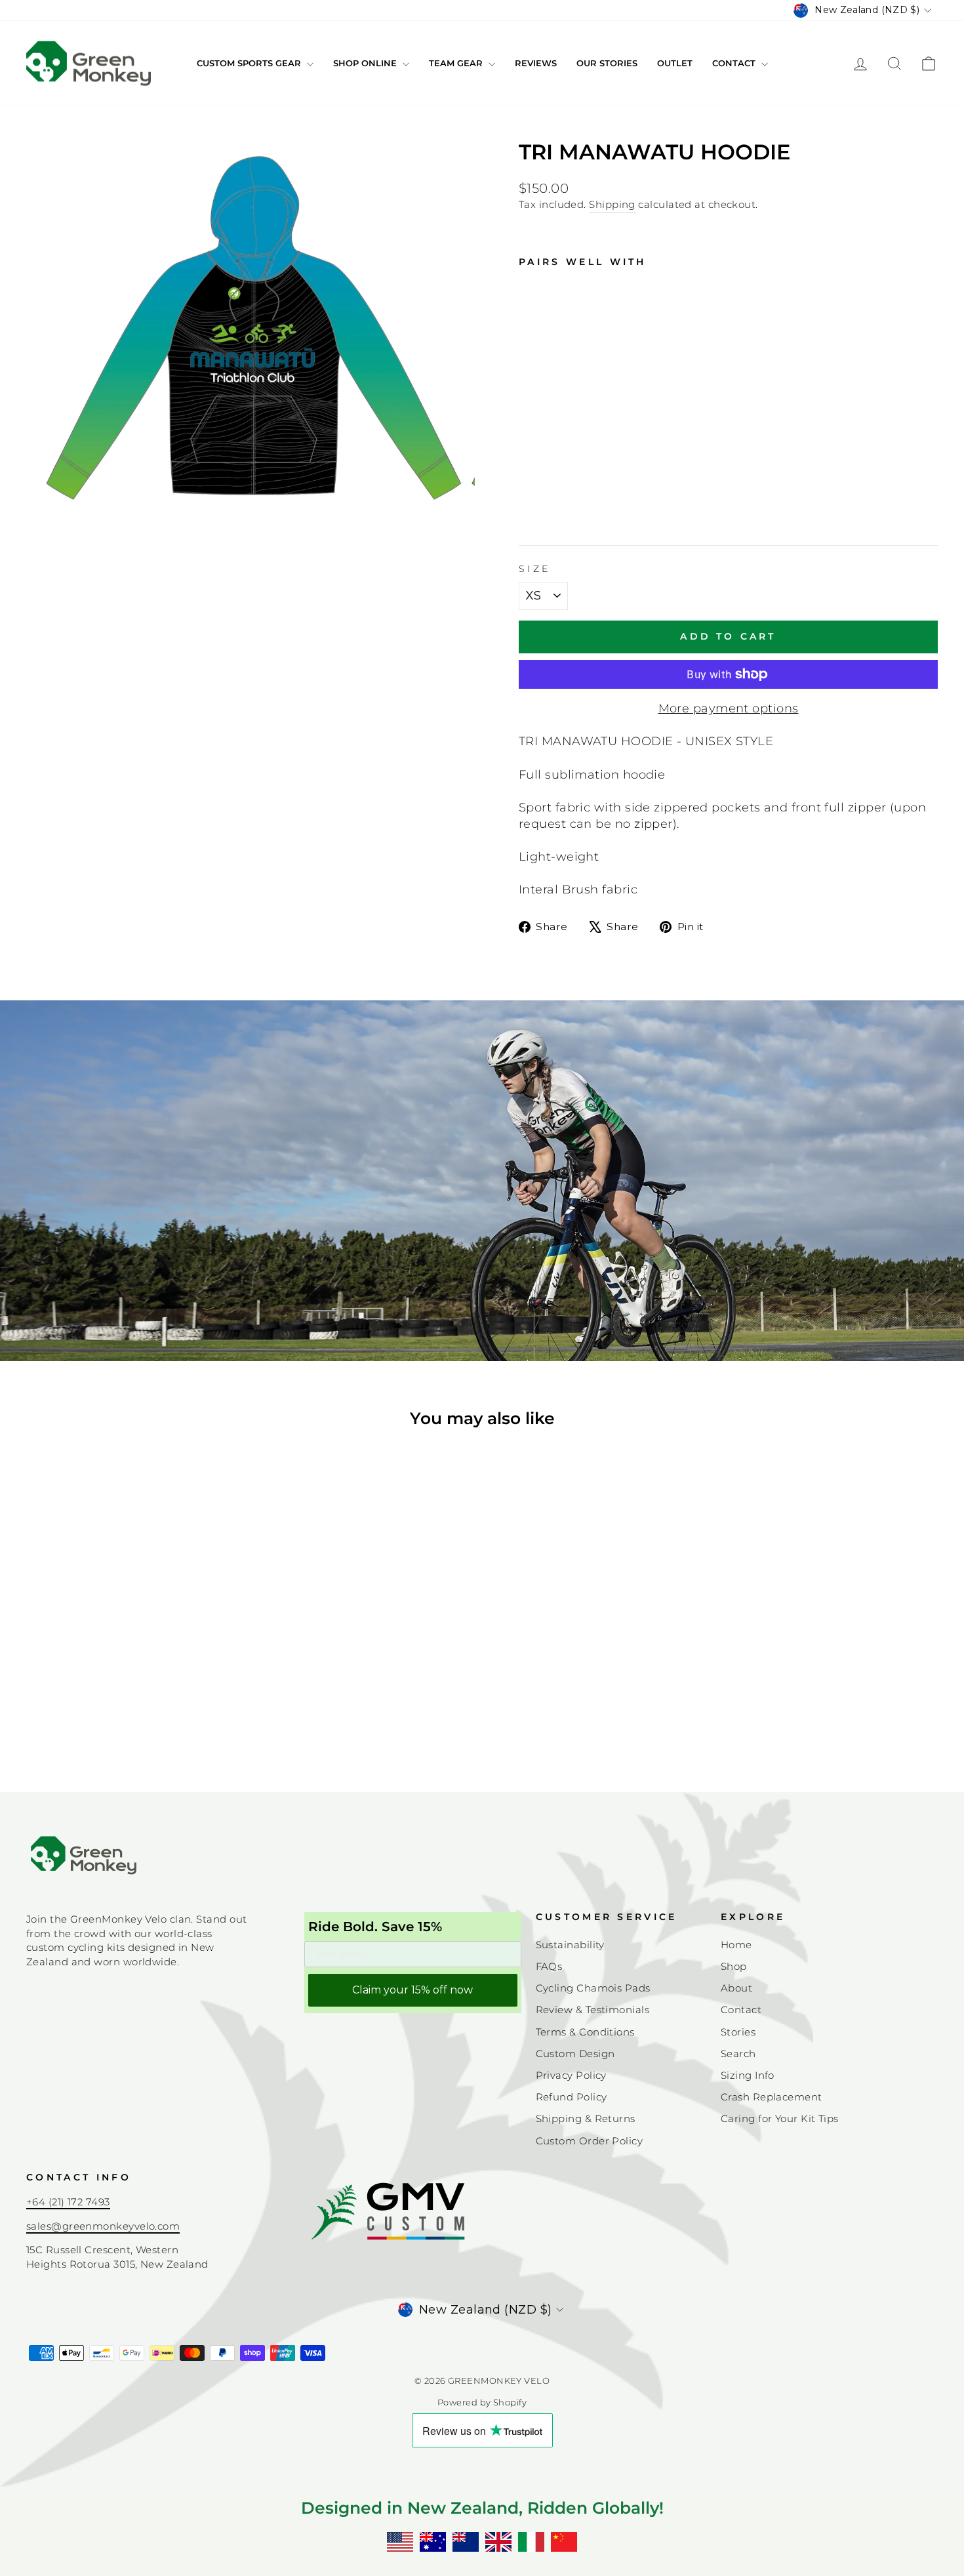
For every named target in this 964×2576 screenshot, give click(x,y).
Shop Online (366, 63)
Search (738, 2054)
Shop (734, 1966)
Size (534, 569)
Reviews (536, 63)
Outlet (675, 63)
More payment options (729, 708)
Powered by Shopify (482, 2402)
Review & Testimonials (592, 2010)
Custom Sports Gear (250, 63)
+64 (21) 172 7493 (68, 2202)
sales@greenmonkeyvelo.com (103, 2226)
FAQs (549, 1966)
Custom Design (575, 2054)
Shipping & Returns (586, 2118)
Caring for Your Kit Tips (780, 2118)
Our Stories (607, 63)
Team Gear (457, 63)
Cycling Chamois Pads (593, 1988)
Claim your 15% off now (412, 1990)
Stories (738, 2032)
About (736, 1988)
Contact (735, 63)
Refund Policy (572, 2097)
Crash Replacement (772, 2097)
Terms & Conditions (585, 2032)
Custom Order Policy (590, 2141)
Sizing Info (748, 2075)
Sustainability (570, 1945)
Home (736, 1945)
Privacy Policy (571, 2075)
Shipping (612, 204)
